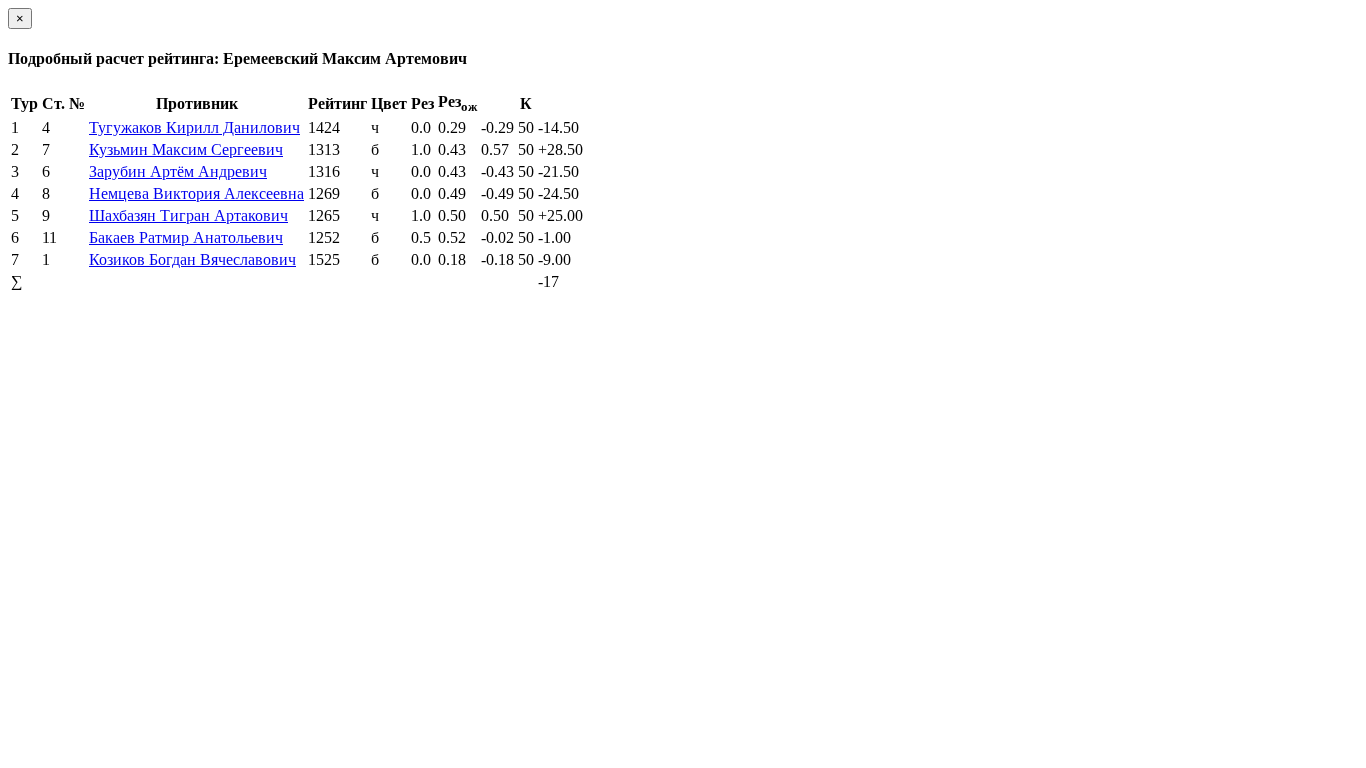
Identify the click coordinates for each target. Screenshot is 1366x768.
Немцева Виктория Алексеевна (196, 193)
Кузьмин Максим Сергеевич (186, 149)
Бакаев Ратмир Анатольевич (186, 237)
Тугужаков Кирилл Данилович (194, 127)
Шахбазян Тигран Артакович (188, 215)
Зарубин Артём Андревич (178, 171)
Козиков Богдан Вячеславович (192, 259)
